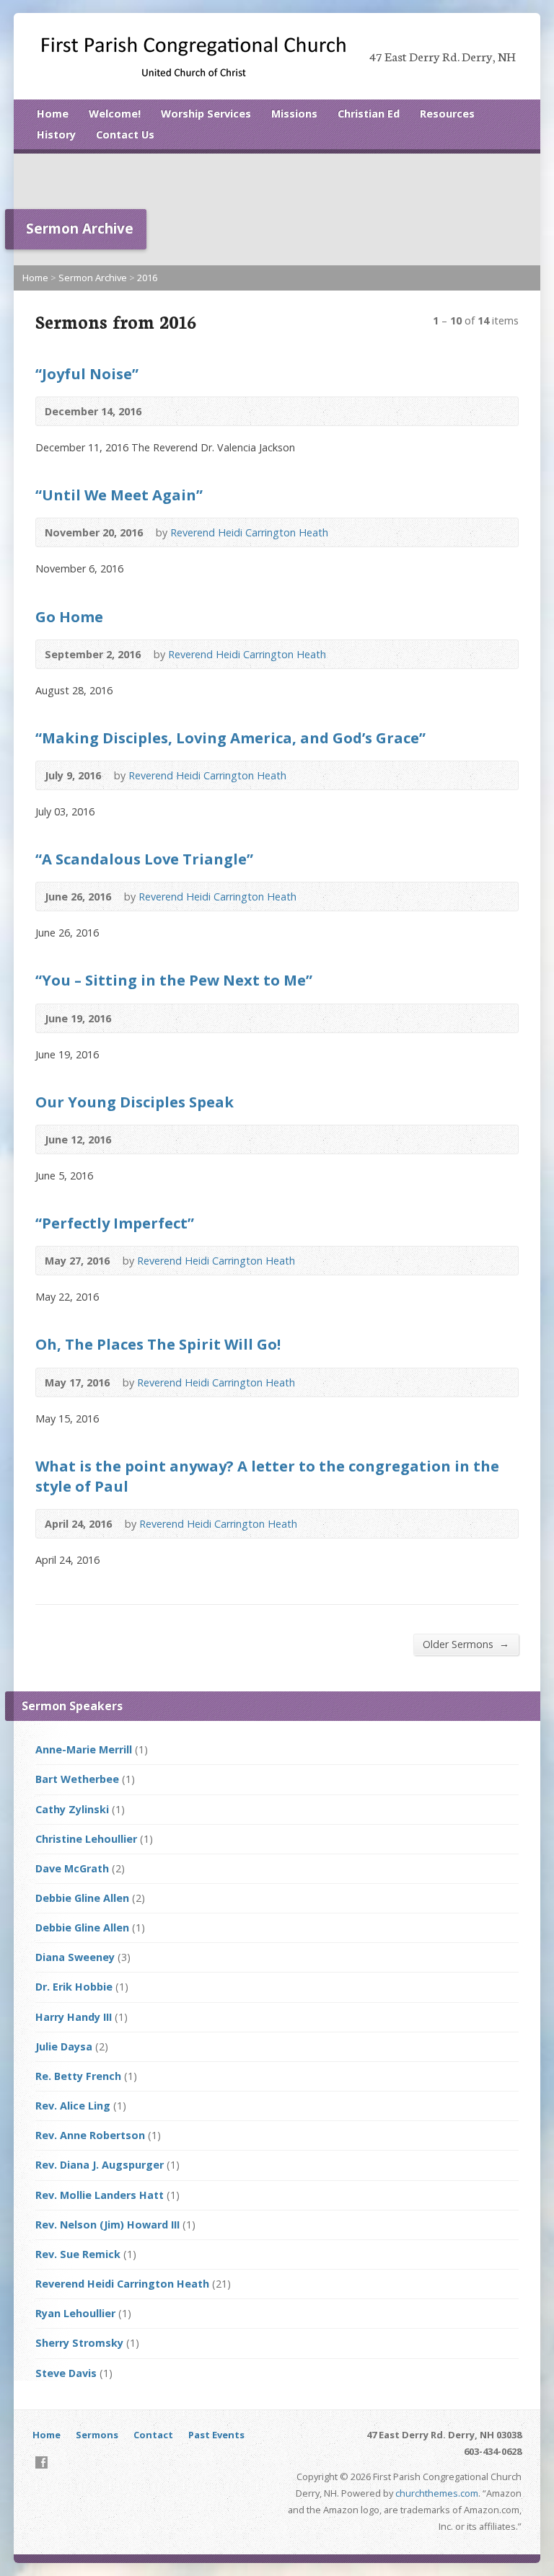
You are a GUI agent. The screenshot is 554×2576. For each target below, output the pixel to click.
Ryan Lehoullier (75, 2313)
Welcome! (115, 114)
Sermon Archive (93, 278)
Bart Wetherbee (77, 1779)
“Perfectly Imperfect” (115, 1223)
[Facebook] (41, 2462)
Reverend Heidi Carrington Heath (249, 532)
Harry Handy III (74, 2017)
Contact (153, 2435)
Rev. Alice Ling (73, 2106)
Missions (294, 114)
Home (53, 114)
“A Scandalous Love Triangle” (144, 859)
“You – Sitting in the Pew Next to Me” (174, 980)
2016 (147, 278)
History (56, 134)
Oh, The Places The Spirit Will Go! (158, 1344)
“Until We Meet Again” (119, 495)
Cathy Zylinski (72, 1809)
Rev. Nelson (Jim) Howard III (107, 2225)
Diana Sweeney (75, 1957)
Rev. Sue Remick (78, 2254)
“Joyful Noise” (87, 373)
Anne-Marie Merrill (84, 1749)
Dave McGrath (72, 1868)
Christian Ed (369, 114)
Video (163, 411)
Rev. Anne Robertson (90, 2135)
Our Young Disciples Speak (135, 1102)
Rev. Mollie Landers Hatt (100, 2195)
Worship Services (206, 114)
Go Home (69, 616)
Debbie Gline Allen (82, 1898)
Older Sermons (466, 1644)
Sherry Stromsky (79, 2343)
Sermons (97, 2435)
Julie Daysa (64, 2046)
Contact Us (125, 134)
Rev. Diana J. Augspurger (100, 2165)
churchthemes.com (437, 2493)
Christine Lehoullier (86, 1839)
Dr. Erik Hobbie (74, 1987)
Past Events (216, 2435)
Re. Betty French (78, 2076)
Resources (447, 114)
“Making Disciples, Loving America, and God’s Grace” (230, 738)
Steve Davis (66, 2373)
